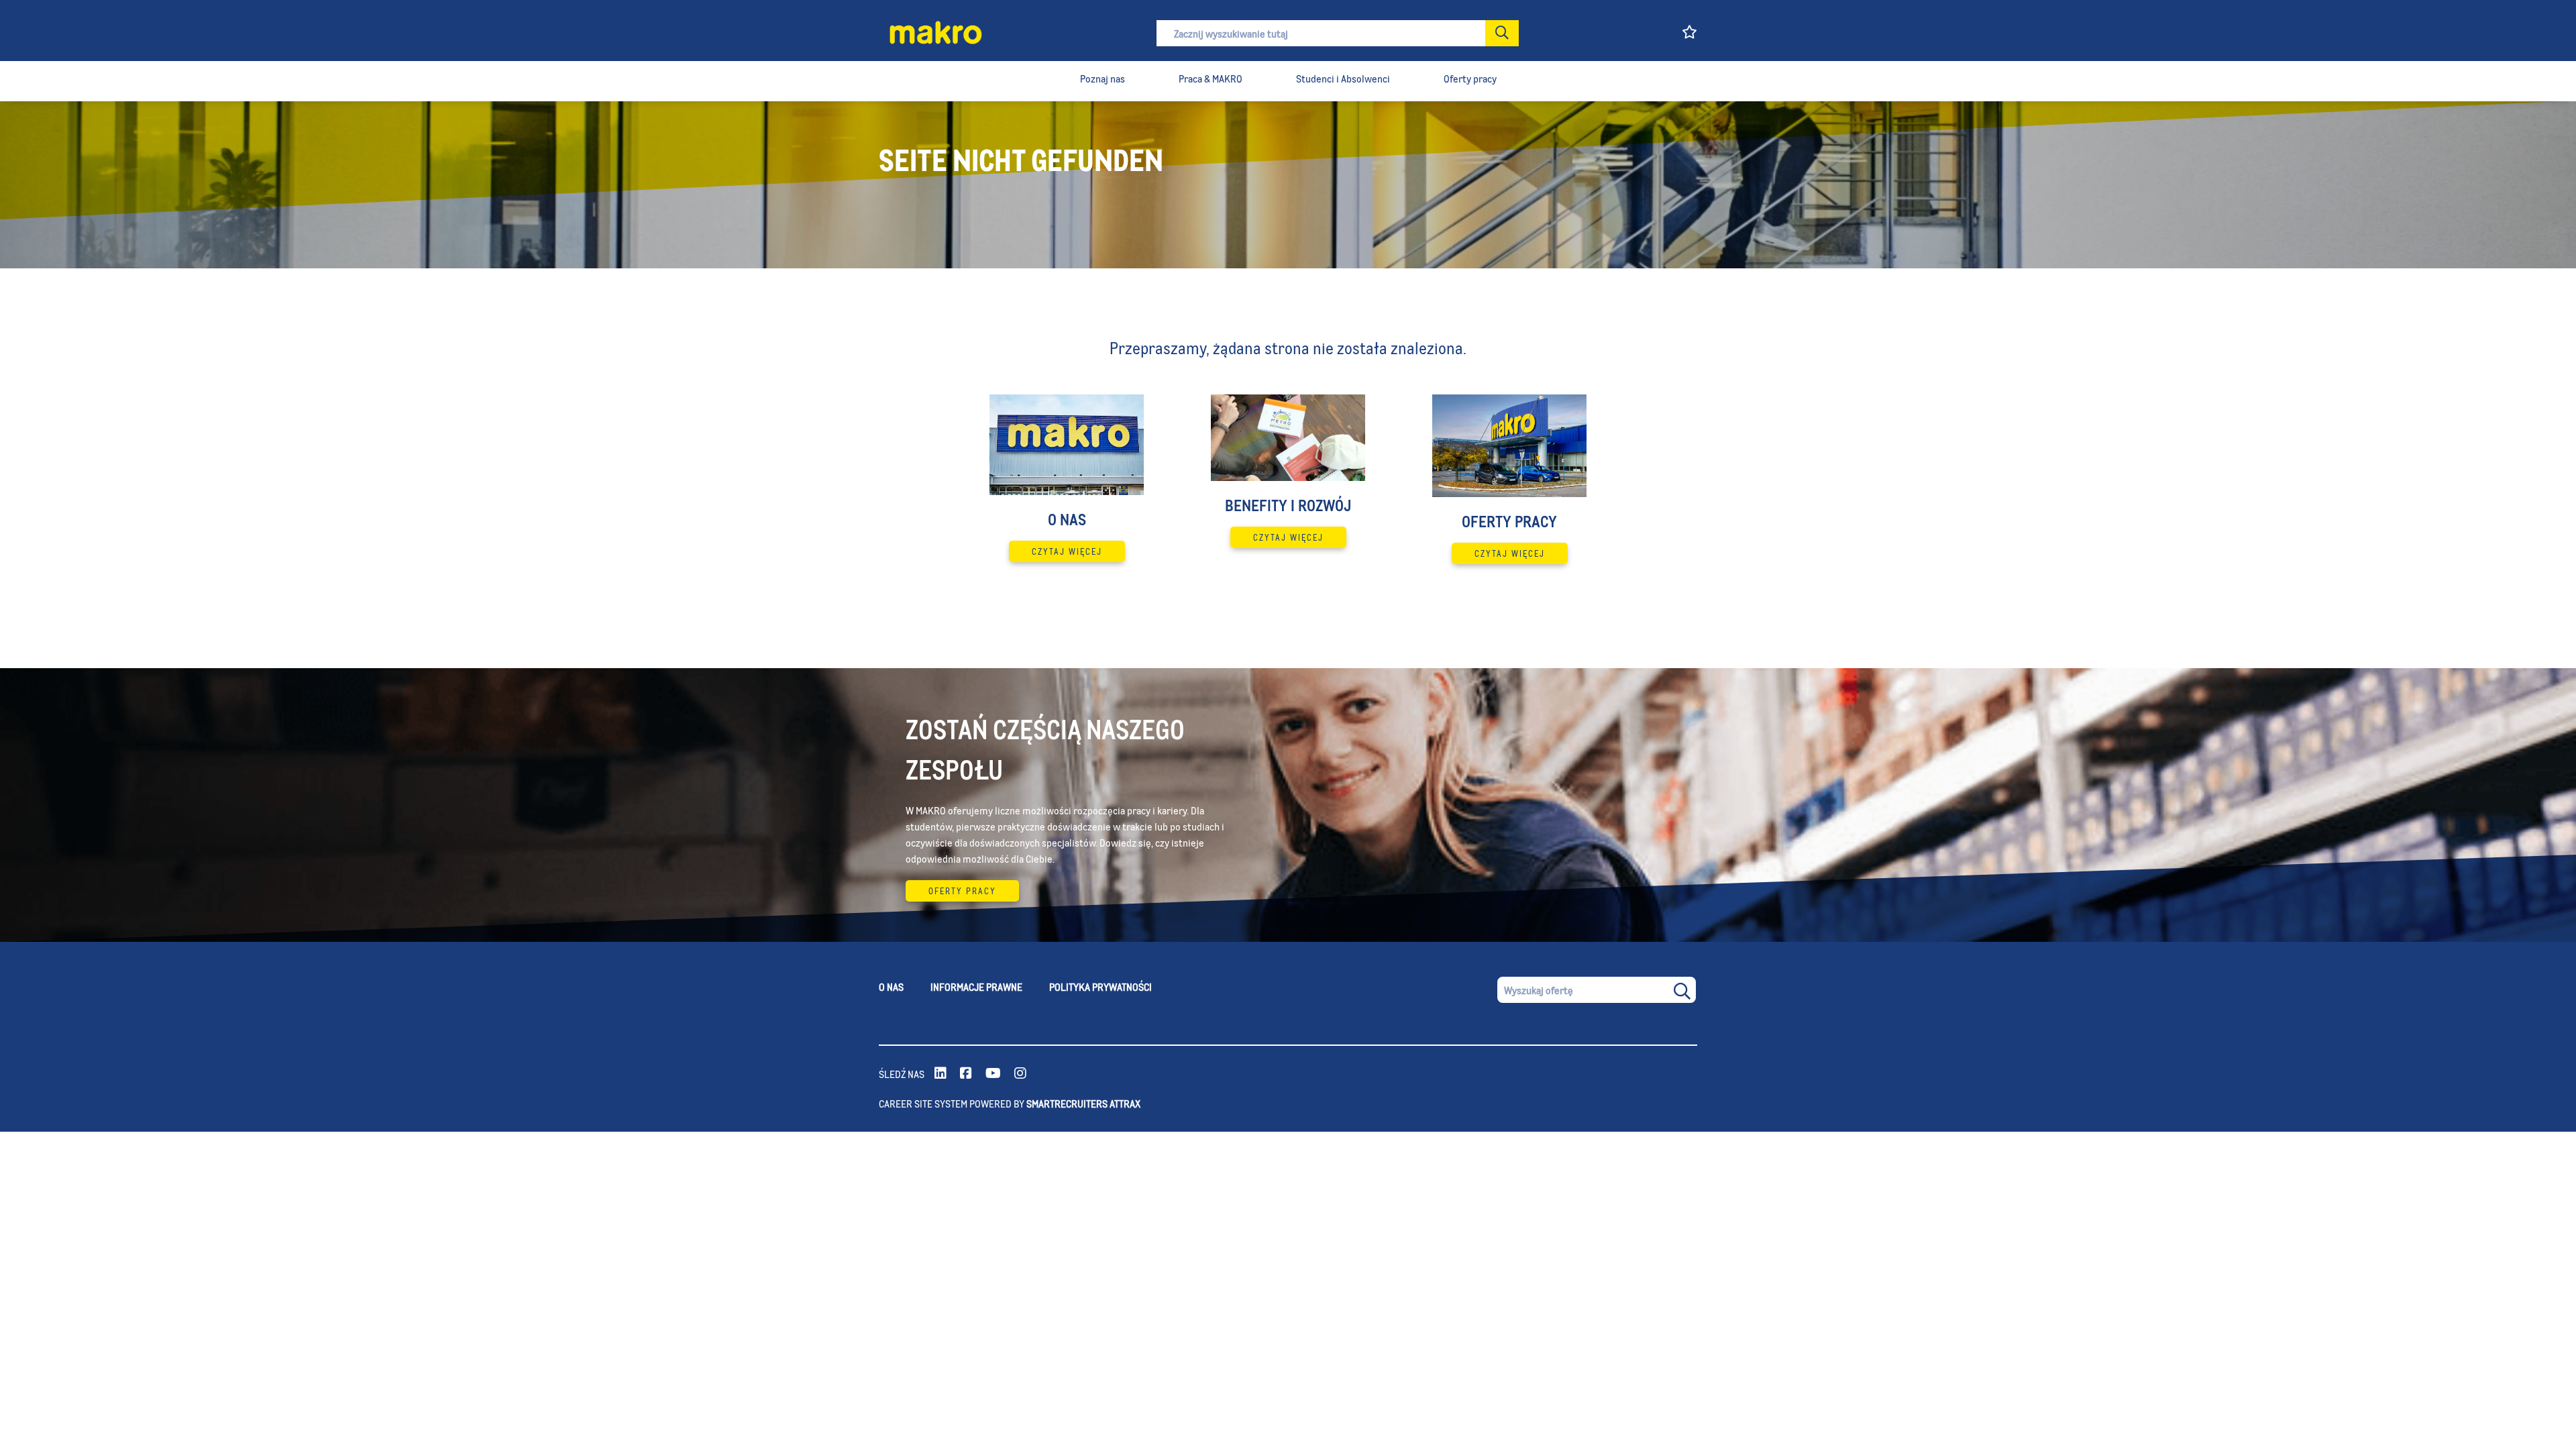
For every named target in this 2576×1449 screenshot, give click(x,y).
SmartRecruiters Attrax (1083, 1103)
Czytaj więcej (1067, 551)
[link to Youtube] (993, 1074)
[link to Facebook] (966, 1074)
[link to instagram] (1020, 1074)
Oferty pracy (962, 891)
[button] (1502, 33)
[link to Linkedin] (941, 1074)
